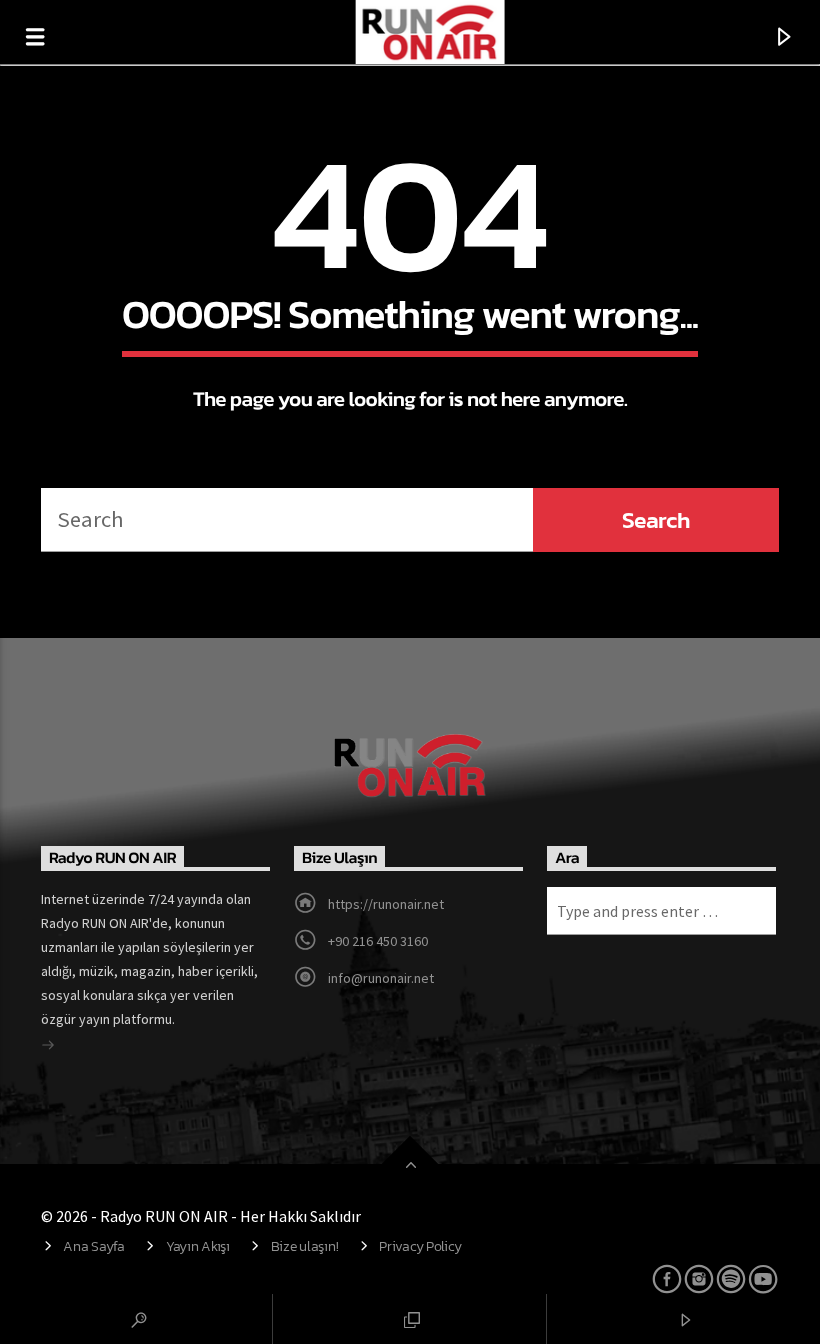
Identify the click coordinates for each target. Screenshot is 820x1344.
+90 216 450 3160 (378, 941)
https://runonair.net (386, 904)
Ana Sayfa (93, 1246)
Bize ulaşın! (305, 1246)
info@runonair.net (381, 978)
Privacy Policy (420, 1246)
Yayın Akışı (198, 1246)
